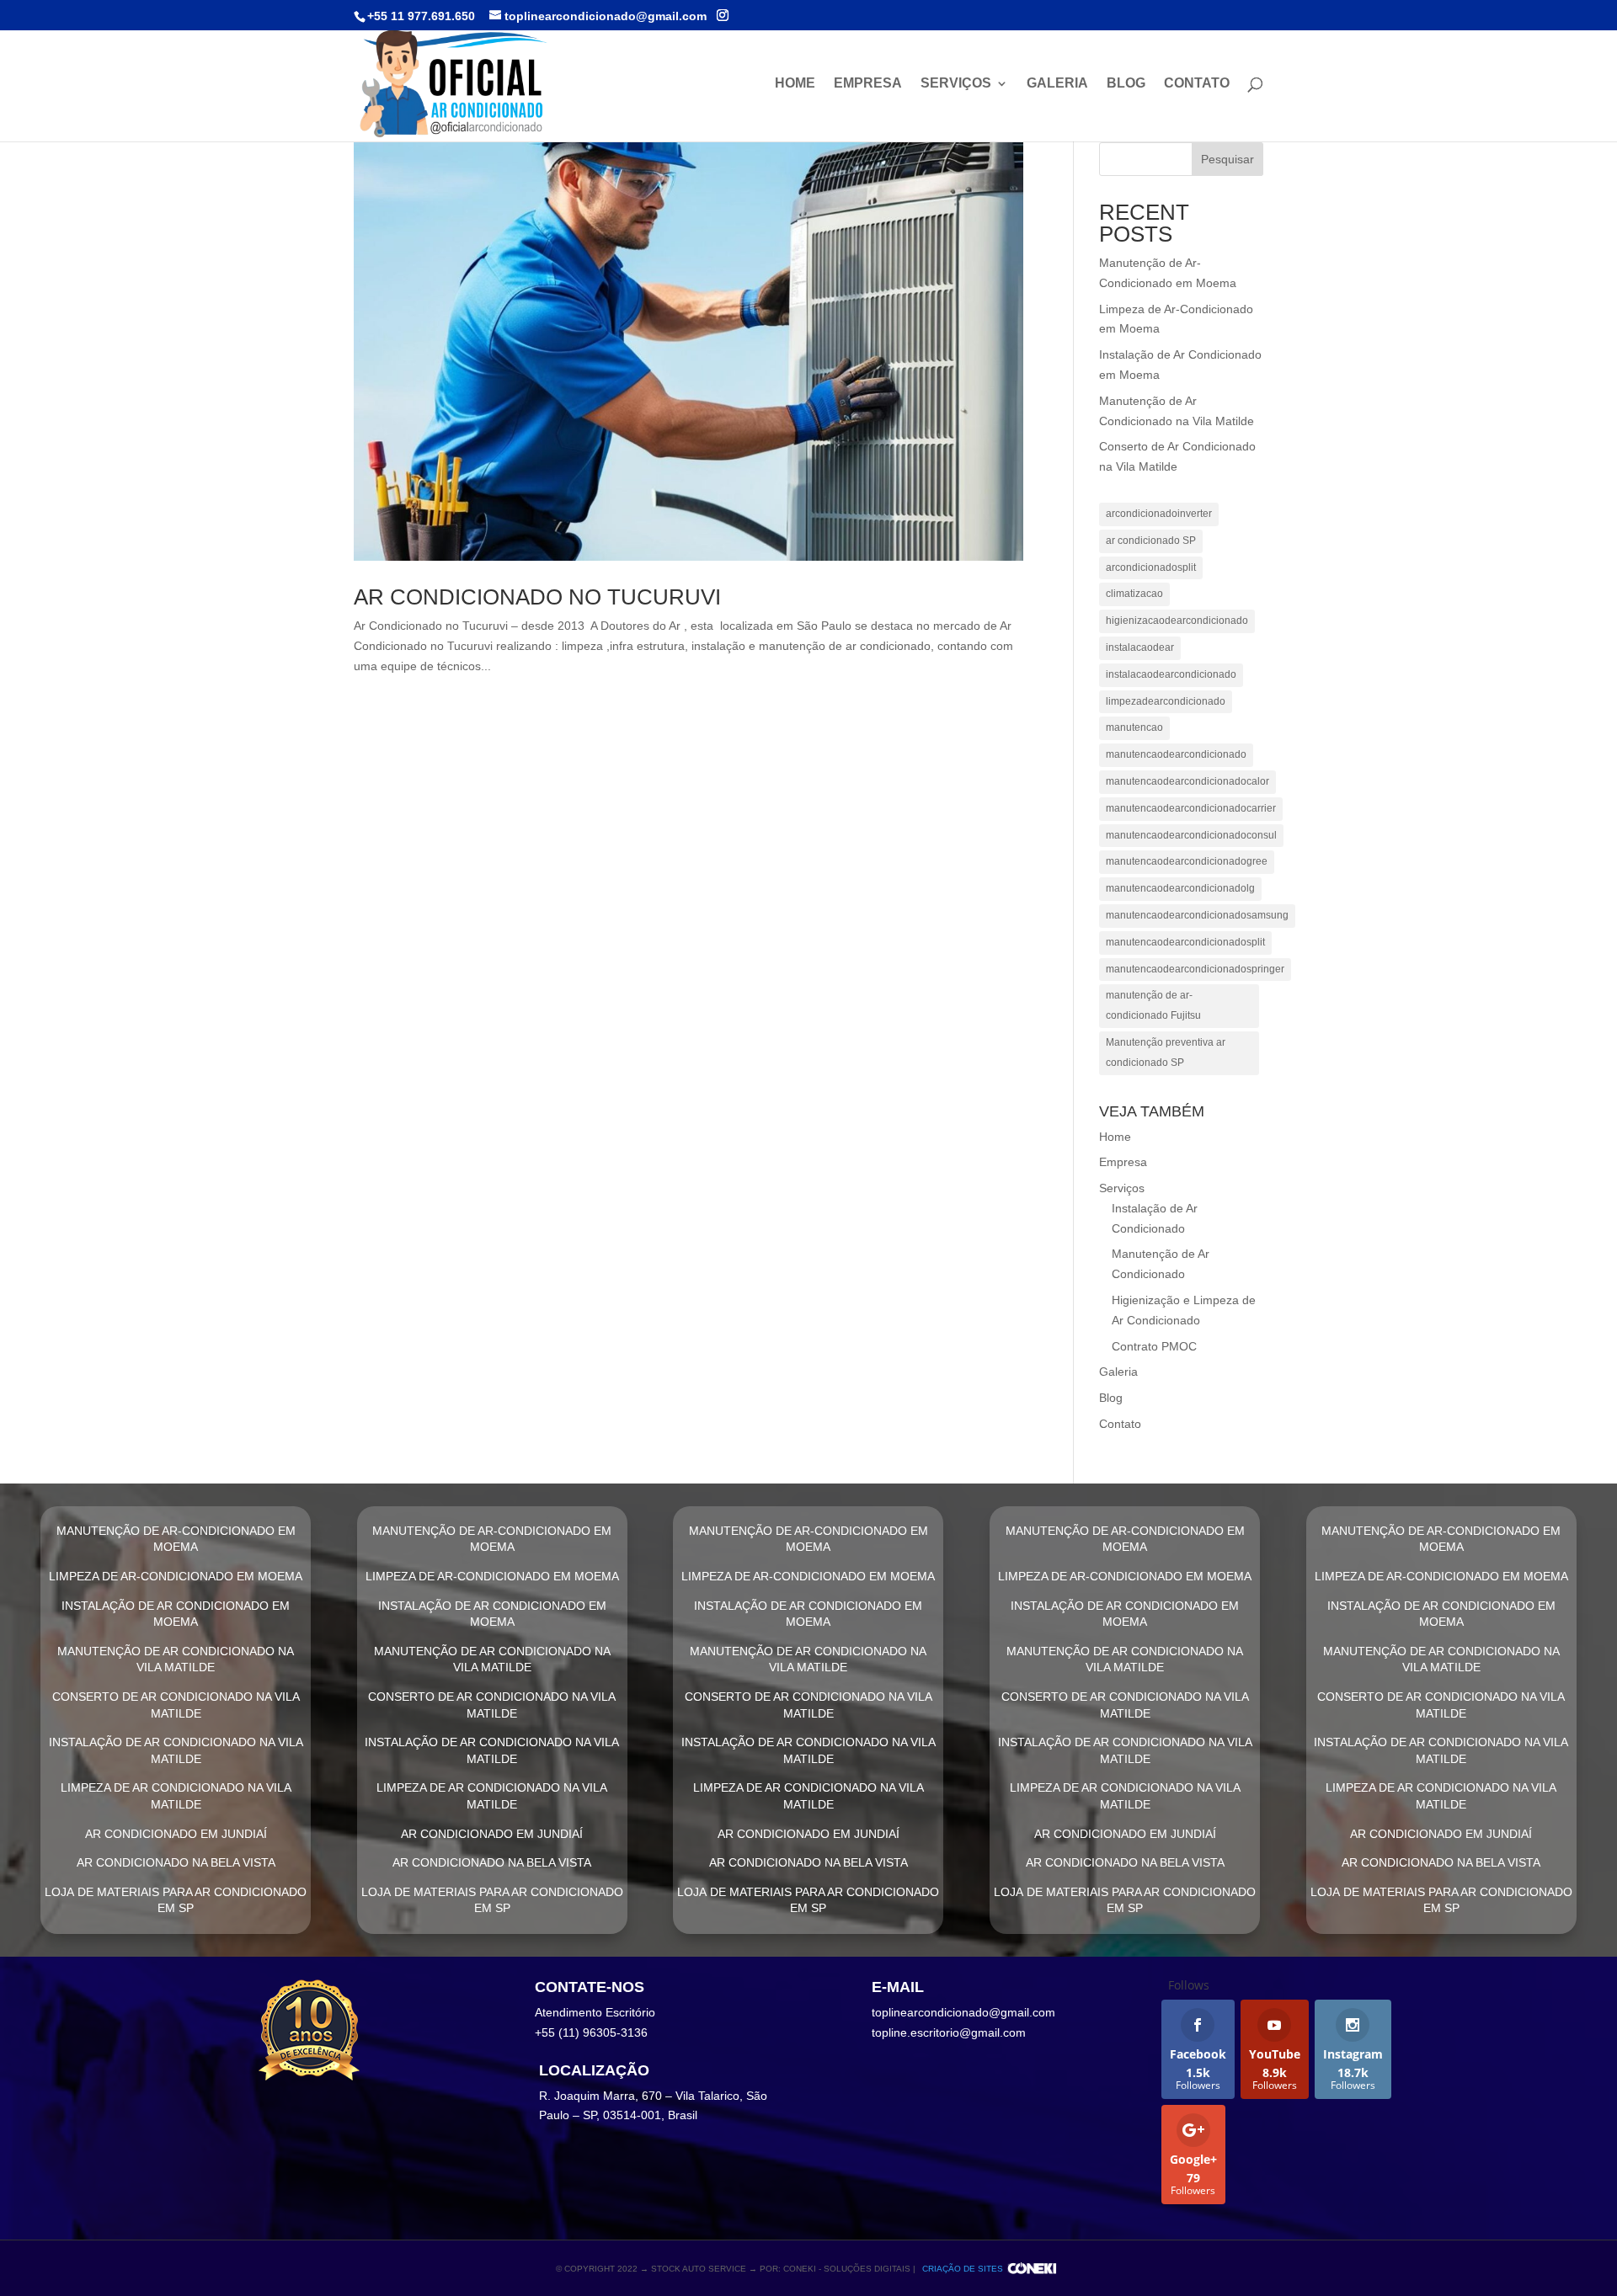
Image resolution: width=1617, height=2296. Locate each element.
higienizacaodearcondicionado (1177, 621)
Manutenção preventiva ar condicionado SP (1166, 1052)
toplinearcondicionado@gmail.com (963, 2012)
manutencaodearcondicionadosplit (1185, 942)
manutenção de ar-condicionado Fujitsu (1153, 1005)
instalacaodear (1140, 647)
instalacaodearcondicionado (1171, 674)
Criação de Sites (963, 2269)
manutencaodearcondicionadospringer (1195, 969)
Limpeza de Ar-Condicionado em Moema (176, 1576)
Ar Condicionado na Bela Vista (176, 1862)
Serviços (956, 84)
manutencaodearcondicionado (1176, 754)
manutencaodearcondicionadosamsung (1197, 915)
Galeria (1057, 84)
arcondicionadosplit (1151, 567)
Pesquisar (1227, 159)
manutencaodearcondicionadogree (1187, 861)
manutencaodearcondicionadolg (1180, 888)
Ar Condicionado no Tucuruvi (537, 597)
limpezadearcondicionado (1166, 701)
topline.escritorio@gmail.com (949, 2032)
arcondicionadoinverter (1159, 514)
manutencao (1134, 727)
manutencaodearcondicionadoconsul (1191, 835)
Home (795, 84)
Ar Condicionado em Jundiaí (176, 1834)
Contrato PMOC (1154, 1346)
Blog (1126, 84)
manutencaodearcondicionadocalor (1187, 781)
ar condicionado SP (1151, 541)
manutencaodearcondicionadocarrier (1191, 808)
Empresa (868, 84)
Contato (1197, 84)
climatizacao (1134, 594)
